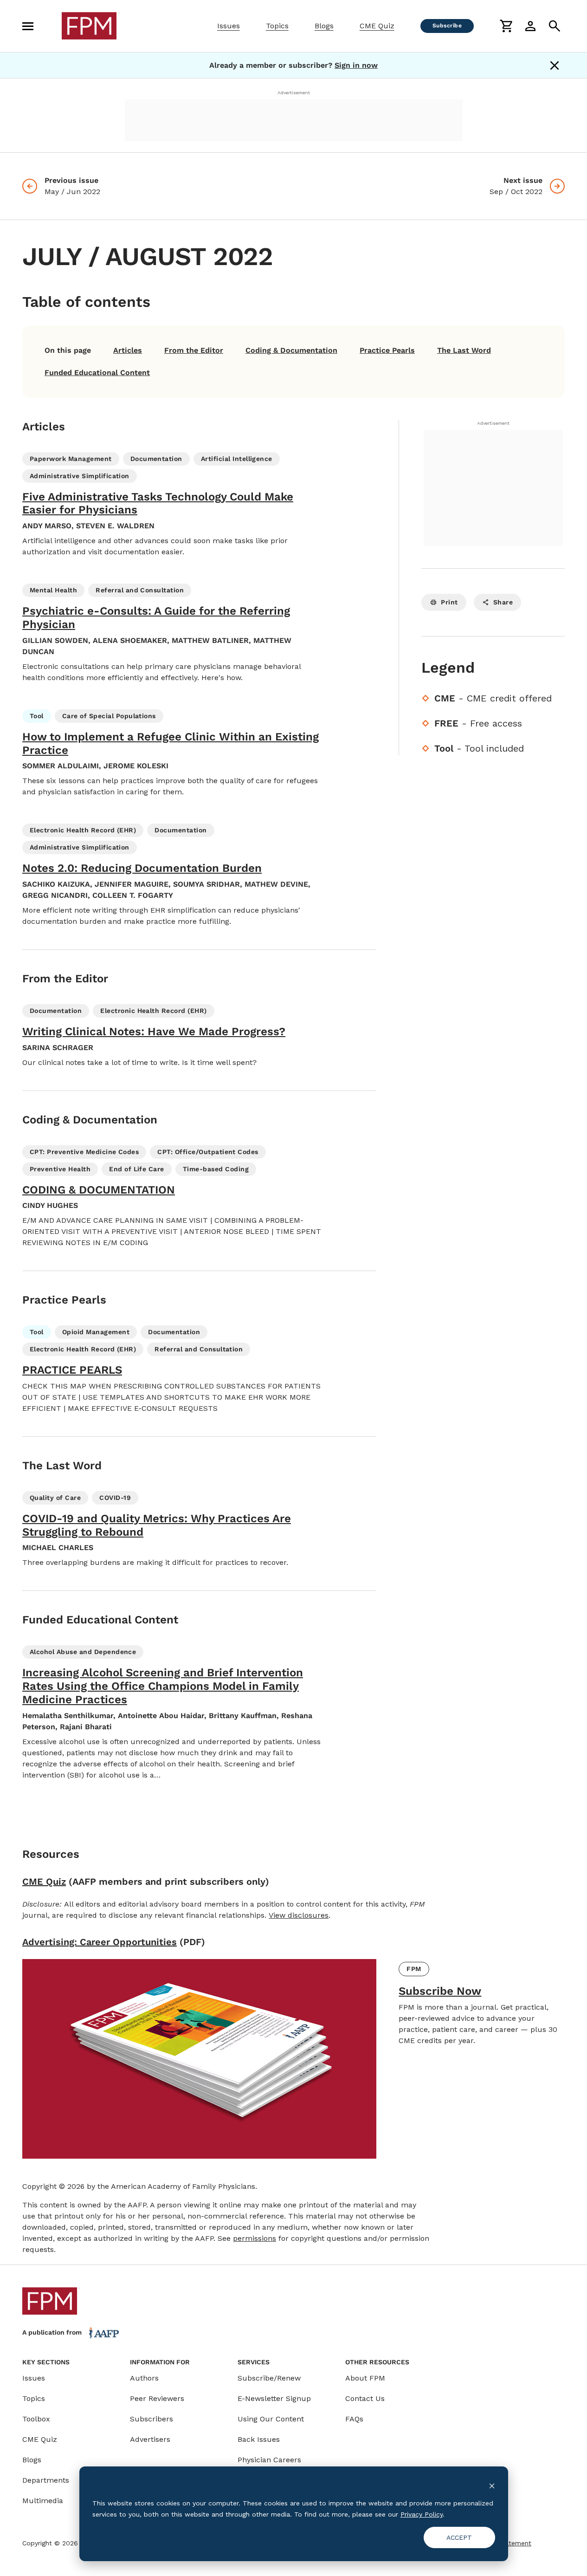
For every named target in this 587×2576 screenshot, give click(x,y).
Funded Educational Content (97, 373)
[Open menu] (28, 26)
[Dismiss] (555, 65)
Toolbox (36, 2419)
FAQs (354, 2419)
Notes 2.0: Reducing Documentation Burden (142, 868)
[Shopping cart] (506, 26)
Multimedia (43, 2501)
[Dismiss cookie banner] (492, 2485)
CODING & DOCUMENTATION (99, 1190)
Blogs (324, 26)
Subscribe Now (440, 1991)
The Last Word (464, 350)
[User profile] (530, 26)
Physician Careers (269, 2460)
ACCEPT (459, 2537)
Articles (128, 350)
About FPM (365, 2378)
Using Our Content (271, 2419)
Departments (46, 2480)
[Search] (555, 26)
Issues (229, 26)
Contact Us (365, 2398)
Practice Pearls (387, 350)
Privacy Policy (422, 2514)
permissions (255, 2238)
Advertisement (294, 93)
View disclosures (299, 1915)
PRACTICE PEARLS (72, 1370)
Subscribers (152, 2419)
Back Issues (259, 2439)
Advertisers (150, 2439)
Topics (277, 26)
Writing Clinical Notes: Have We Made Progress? (154, 1032)
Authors (144, 2378)
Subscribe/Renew (269, 2378)
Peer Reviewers (157, 2398)
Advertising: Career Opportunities (100, 1942)
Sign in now (356, 65)
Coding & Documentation (291, 350)
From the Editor (194, 350)
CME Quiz (377, 26)
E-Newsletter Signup (274, 2398)
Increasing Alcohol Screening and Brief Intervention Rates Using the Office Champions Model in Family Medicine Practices (163, 1686)
